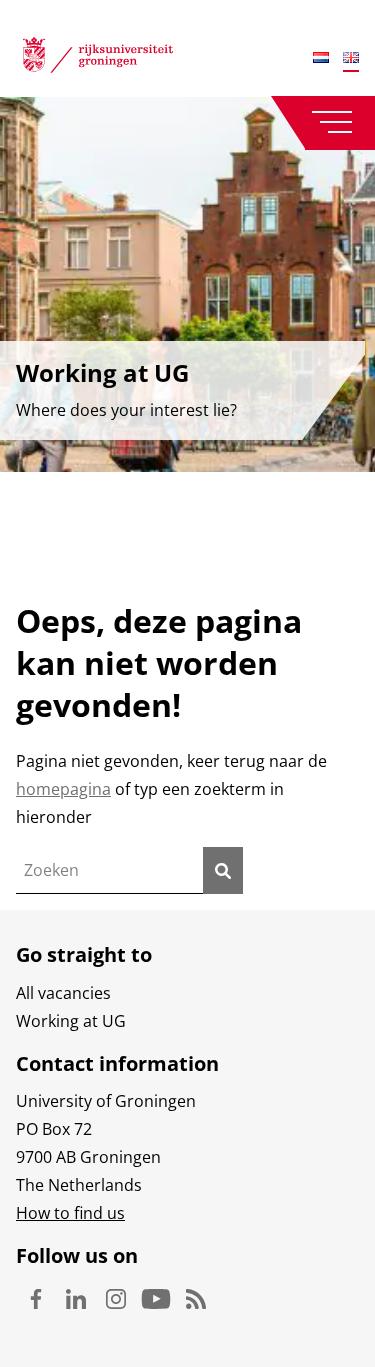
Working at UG (71, 1021)
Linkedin (76, 1299)
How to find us (70, 1213)
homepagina (63, 789)
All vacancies (63, 993)
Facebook (36, 1299)
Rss (196, 1299)
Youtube (156, 1299)
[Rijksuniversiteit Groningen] (98, 59)
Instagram (116, 1299)
